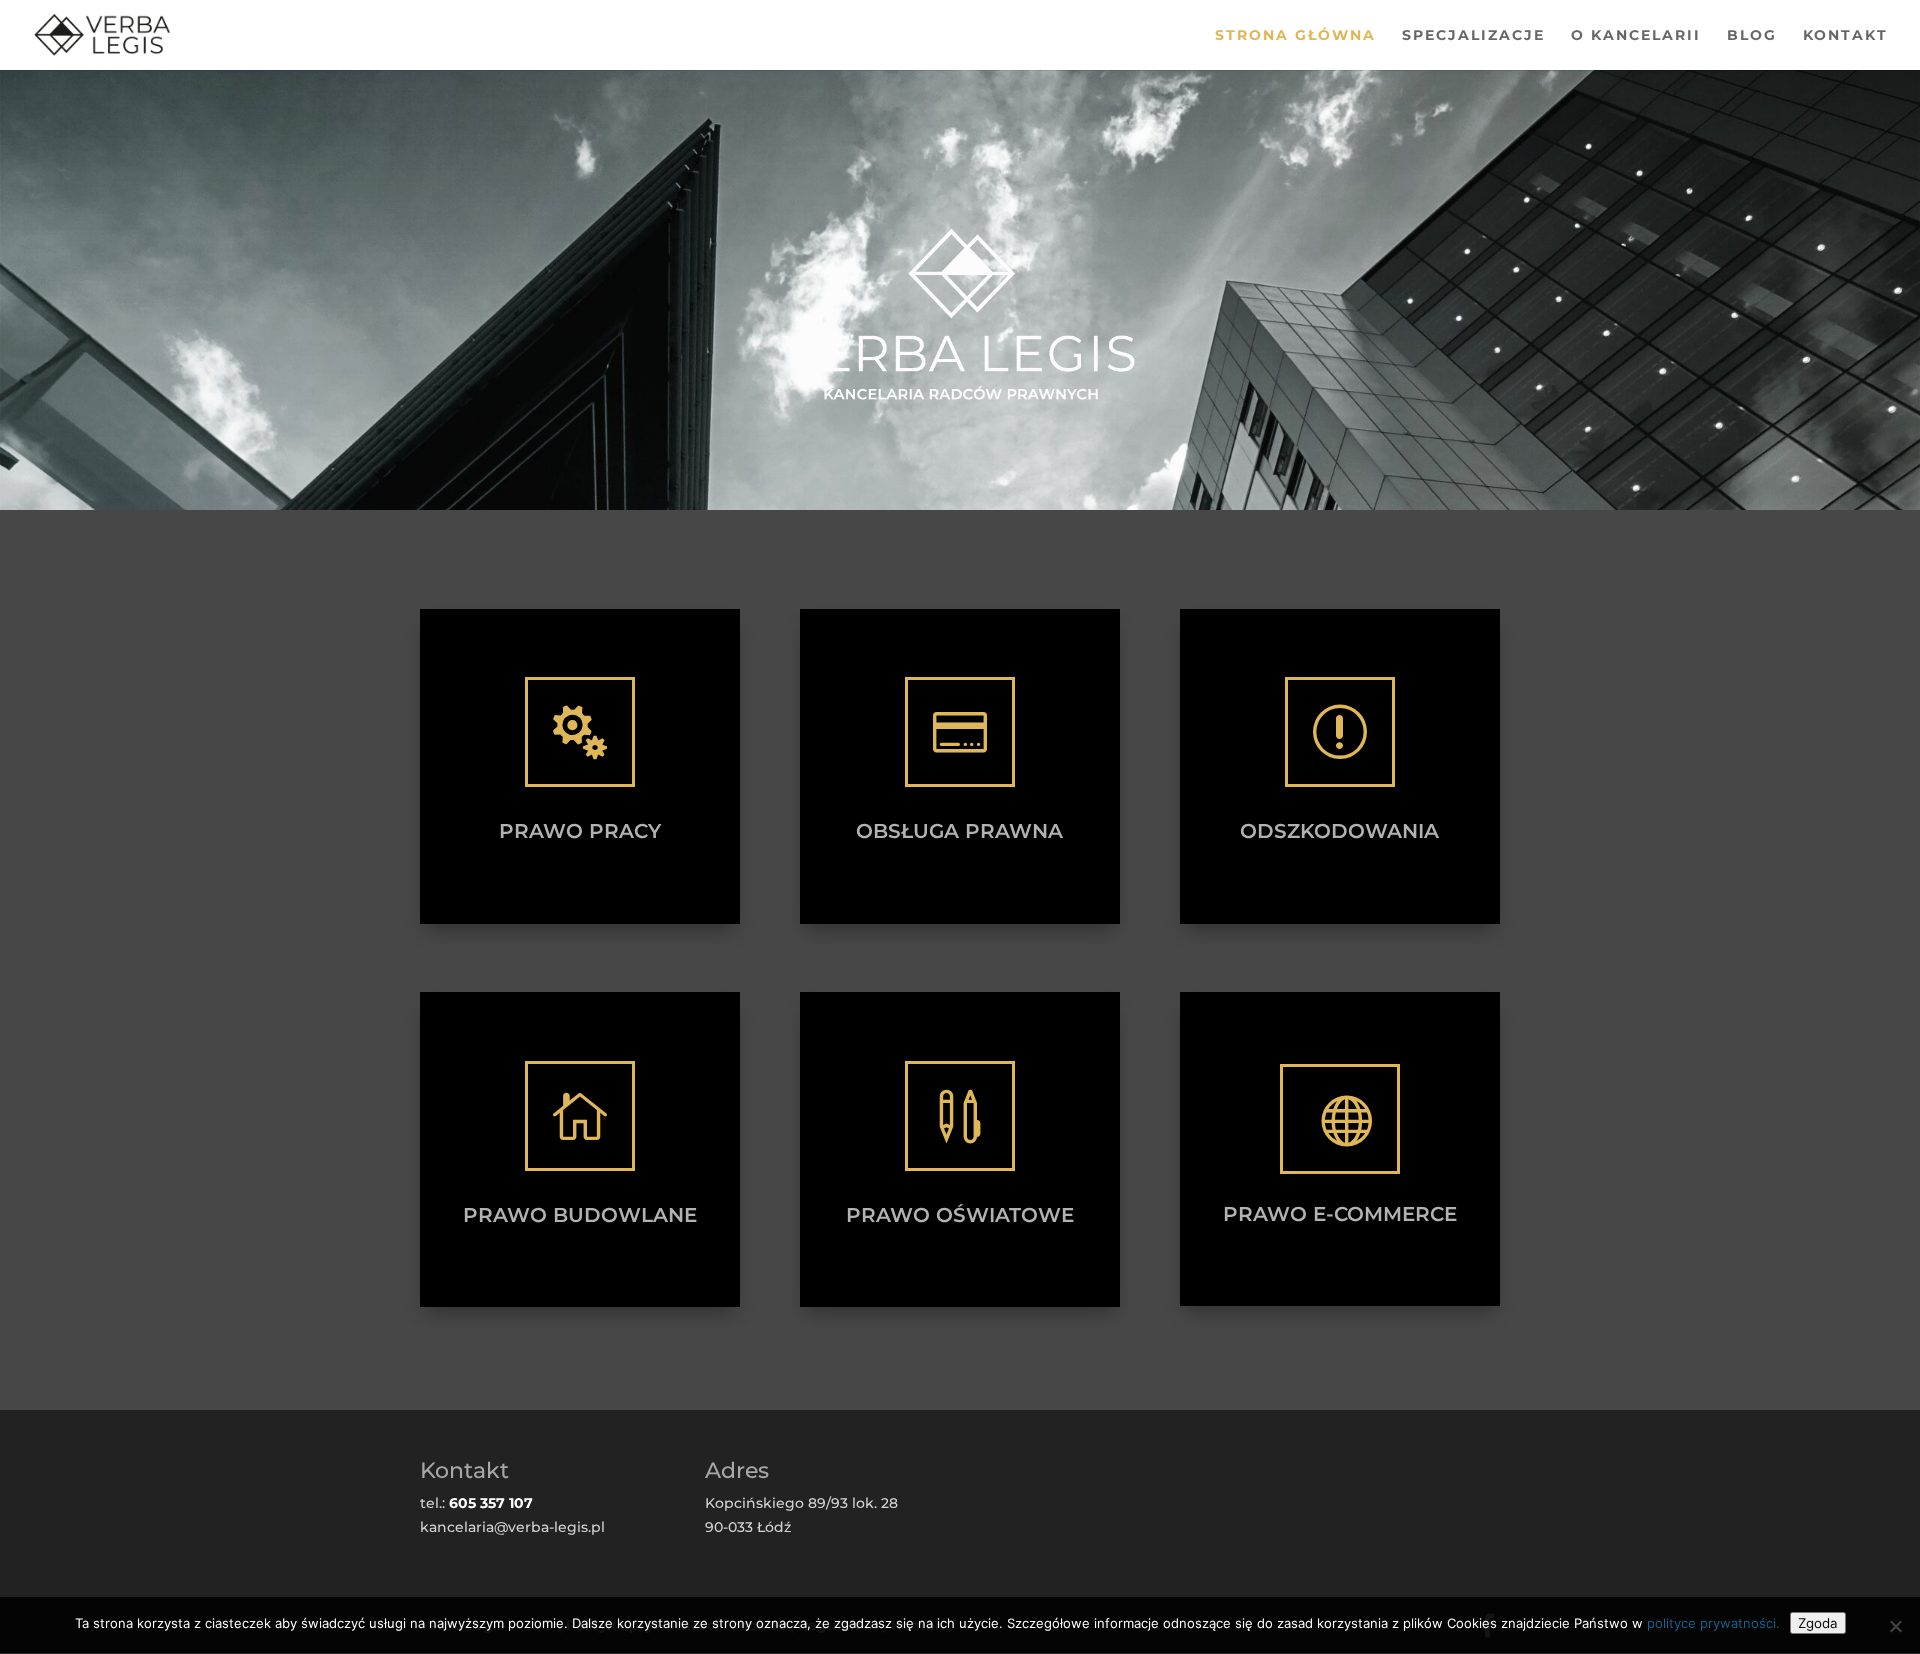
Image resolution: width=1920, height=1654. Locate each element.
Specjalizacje (1473, 36)
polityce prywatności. (1713, 1623)
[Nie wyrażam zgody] (1895, 1626)
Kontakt (1845, 36)
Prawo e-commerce (1340, 1214)
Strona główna (1295, 36)
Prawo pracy (580, 831)
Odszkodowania (1339, 831)
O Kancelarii (1636, 36)
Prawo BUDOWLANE (580, 1215)
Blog (1752, 36)
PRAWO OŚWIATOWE (960, 1215)
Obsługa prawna (959, 831)
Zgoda (1818, 1623)
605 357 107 (491, 1503)
